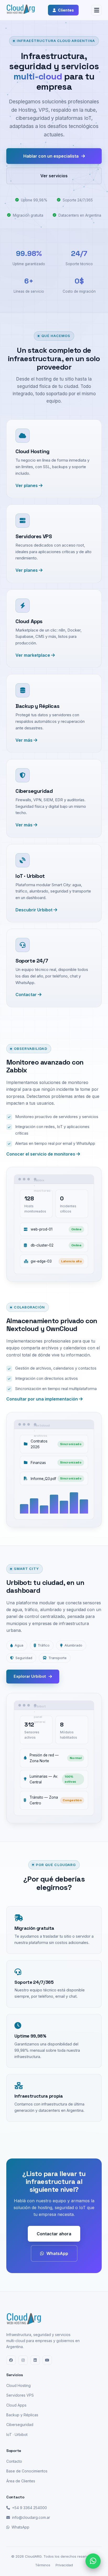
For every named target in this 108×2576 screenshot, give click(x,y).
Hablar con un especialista (51, 156)
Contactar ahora (54, 2234)
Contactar (27, 995)
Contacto (14, 2461)
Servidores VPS (20, 2395)
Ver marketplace (33, 655)
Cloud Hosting (18, 2385)
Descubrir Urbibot (34, 910)
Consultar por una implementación (43, 1399)
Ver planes (27, 485)
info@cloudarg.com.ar (31, 2517)
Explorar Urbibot (30, 1676)
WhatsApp (57, 2253)
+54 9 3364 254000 (29, 2508)
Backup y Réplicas (22, 2415)
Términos (43, 2565)
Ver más (25, 740)
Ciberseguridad (20, 2425)
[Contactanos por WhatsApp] (93, 2561)
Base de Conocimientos (27, 2471)
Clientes (66, 10)
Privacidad (64, 2565)
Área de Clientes (21, 2481)
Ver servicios (54, 176)
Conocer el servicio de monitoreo (41, 1154)
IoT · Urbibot (17, 2435)
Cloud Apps (16, 2405)
